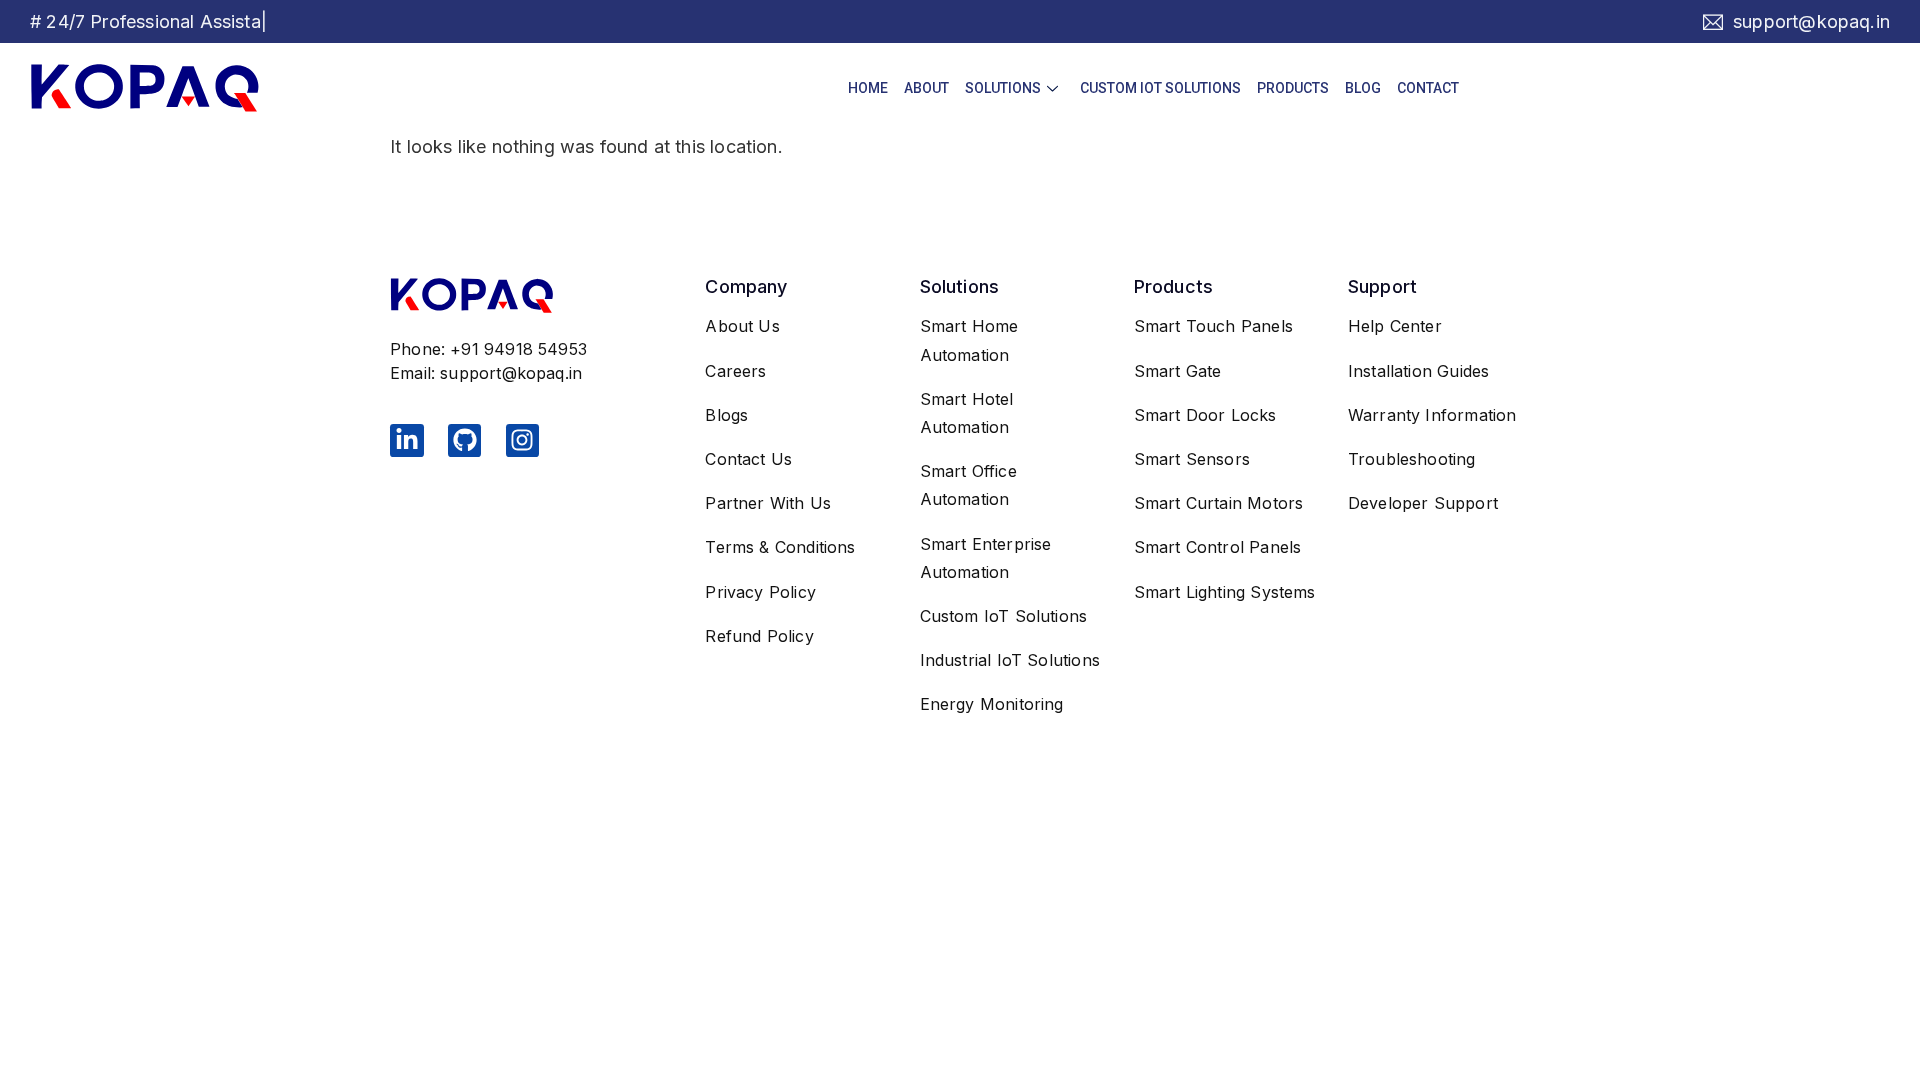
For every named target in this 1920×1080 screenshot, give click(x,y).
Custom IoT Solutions (1160, 88)
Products (1293, 88)
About (926, 88)
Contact (1428, 88)
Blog (1363, 88)
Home (868, 88)
